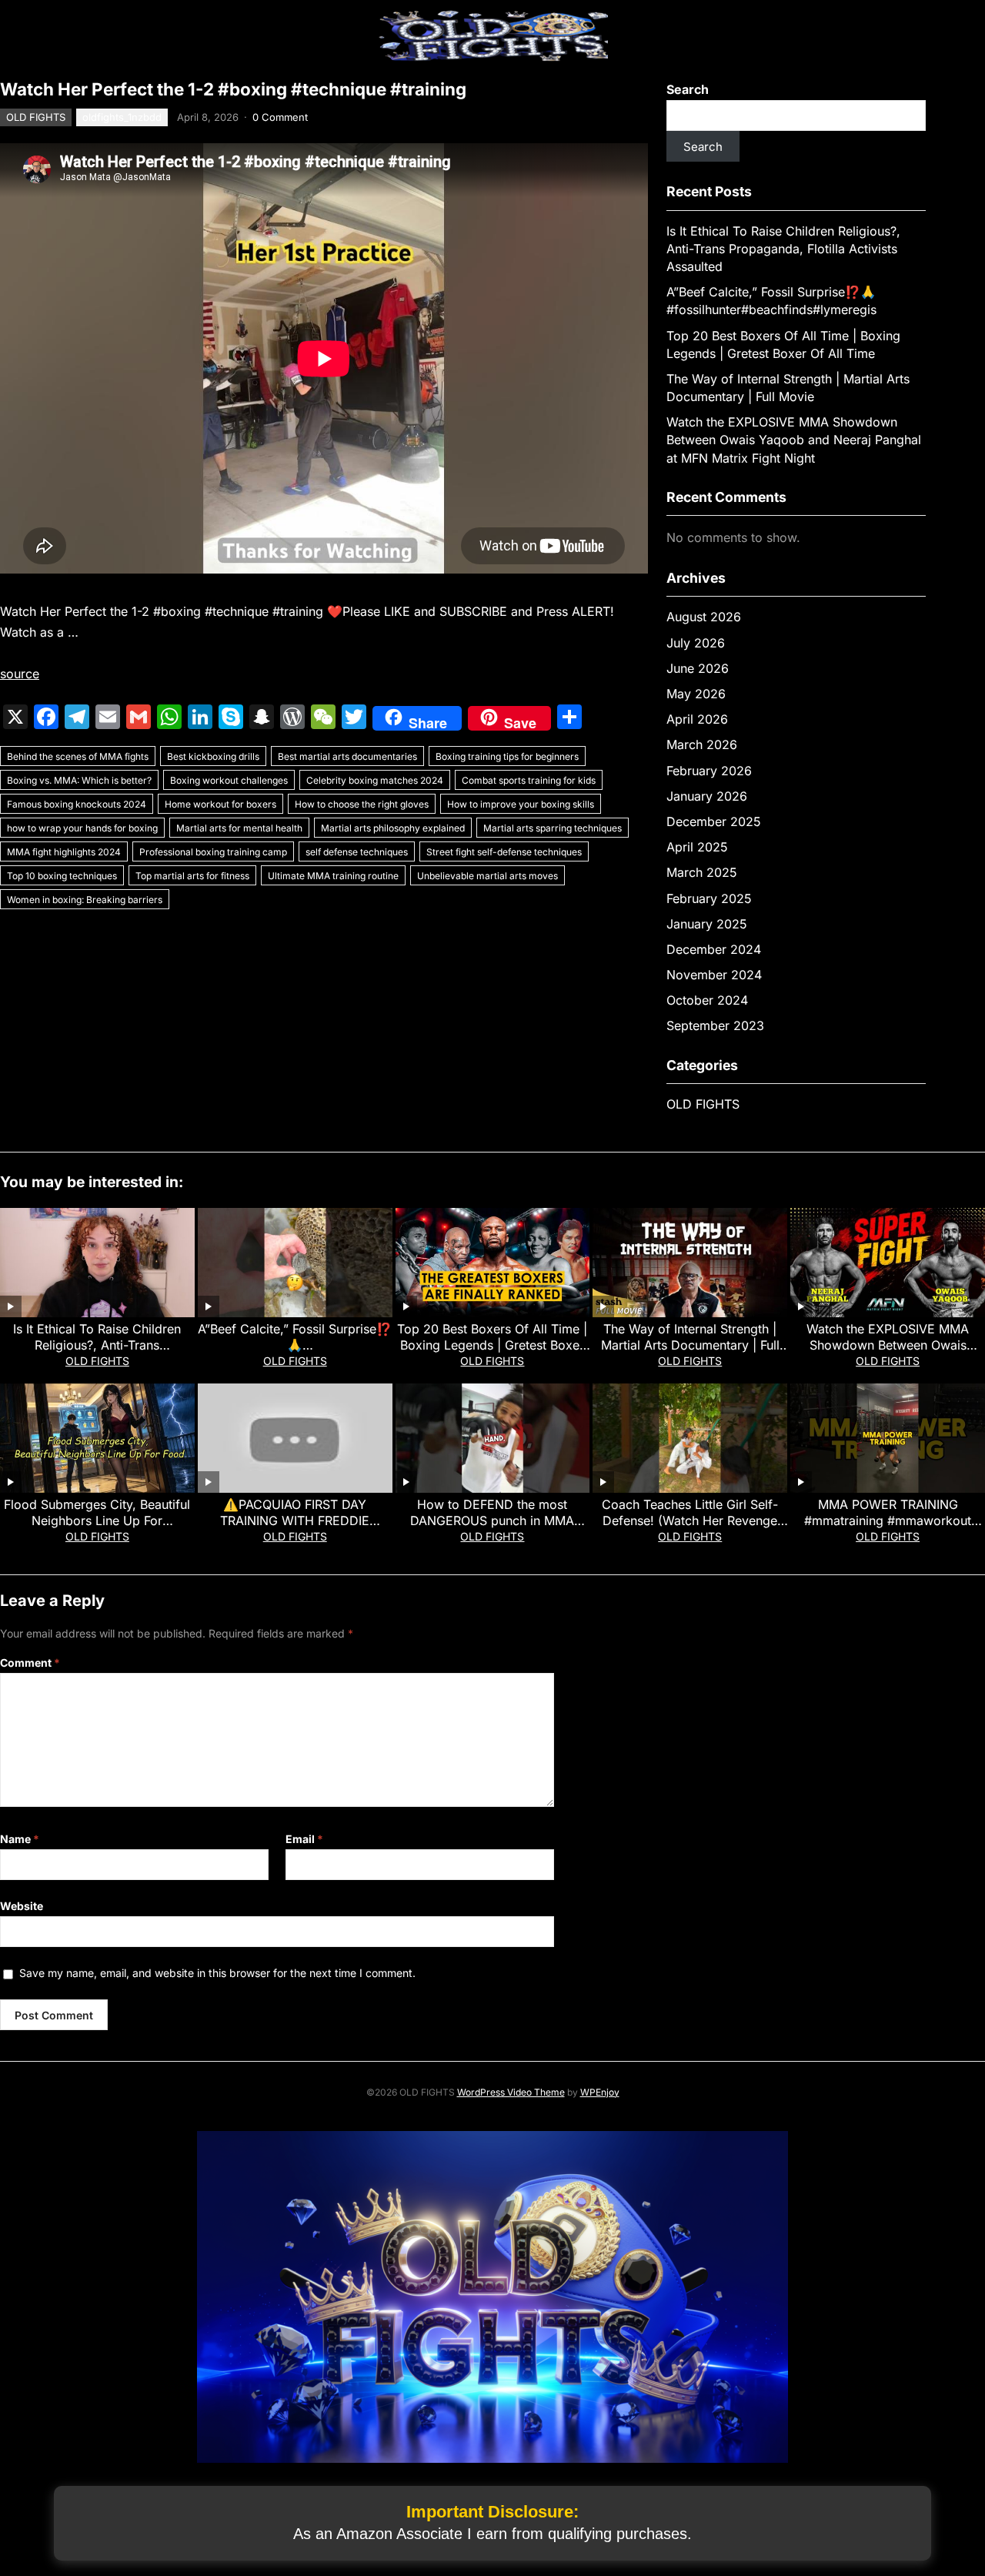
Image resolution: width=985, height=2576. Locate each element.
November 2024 (714, 975)
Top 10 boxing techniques (62, 876)
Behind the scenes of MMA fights (78, 756)
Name (20, 1839)
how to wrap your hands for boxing (82, 828)
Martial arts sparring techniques (553, 828)
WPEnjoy (600, 2092)
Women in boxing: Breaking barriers (85, 900)
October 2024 (707, 1000)
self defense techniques (357, 852)
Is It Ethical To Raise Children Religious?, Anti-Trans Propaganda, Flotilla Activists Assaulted (783, 249)
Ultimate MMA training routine (333, 876)
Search (688, 89)
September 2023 (715, 1025)
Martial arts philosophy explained (393, 828)
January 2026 (707, 796)
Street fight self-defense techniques (504, 852)
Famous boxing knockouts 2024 (77, 804)
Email (304, 1839)
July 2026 (696, 643)
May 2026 (696, 694)
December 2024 (714, 949)
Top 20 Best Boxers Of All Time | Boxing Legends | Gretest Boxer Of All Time (492, 1345)
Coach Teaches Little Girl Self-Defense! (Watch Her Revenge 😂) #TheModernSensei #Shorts (690, 1521)
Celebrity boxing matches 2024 (375, 780)
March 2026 (702, 744)
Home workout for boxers (220, 804)
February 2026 (709, 771)
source (20, 674)
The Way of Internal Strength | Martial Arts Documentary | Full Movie (690, 1345)
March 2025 (702, 872)
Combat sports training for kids (529, 780)
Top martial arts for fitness (192, 876)
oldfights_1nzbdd (122, 117)
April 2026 (697, 719)
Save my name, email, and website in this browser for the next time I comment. (217, 1973)
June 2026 (698, 668)
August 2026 (704, 617)
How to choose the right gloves (362, 804)
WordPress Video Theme (511, 2092)
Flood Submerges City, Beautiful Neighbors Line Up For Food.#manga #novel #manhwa (97, 1521)
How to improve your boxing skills (521, 804)
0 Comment (280, 117)
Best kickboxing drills (213, 756)
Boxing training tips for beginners (507, 756)
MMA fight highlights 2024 (64, 852)
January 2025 (707, 924)
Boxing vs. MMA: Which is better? (79, 780)
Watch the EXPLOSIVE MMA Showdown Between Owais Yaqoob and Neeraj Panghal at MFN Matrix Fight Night (794, 440)
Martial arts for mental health (239, 828)
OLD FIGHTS (36, 117)
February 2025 (709, 898)
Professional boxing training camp (213, 852)
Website (22, 1906)
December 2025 (714, 821)
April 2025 (697, 847)
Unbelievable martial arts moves (487, 876)
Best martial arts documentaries (347, 756)
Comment (30, 1663)
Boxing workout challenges (229, 780)
